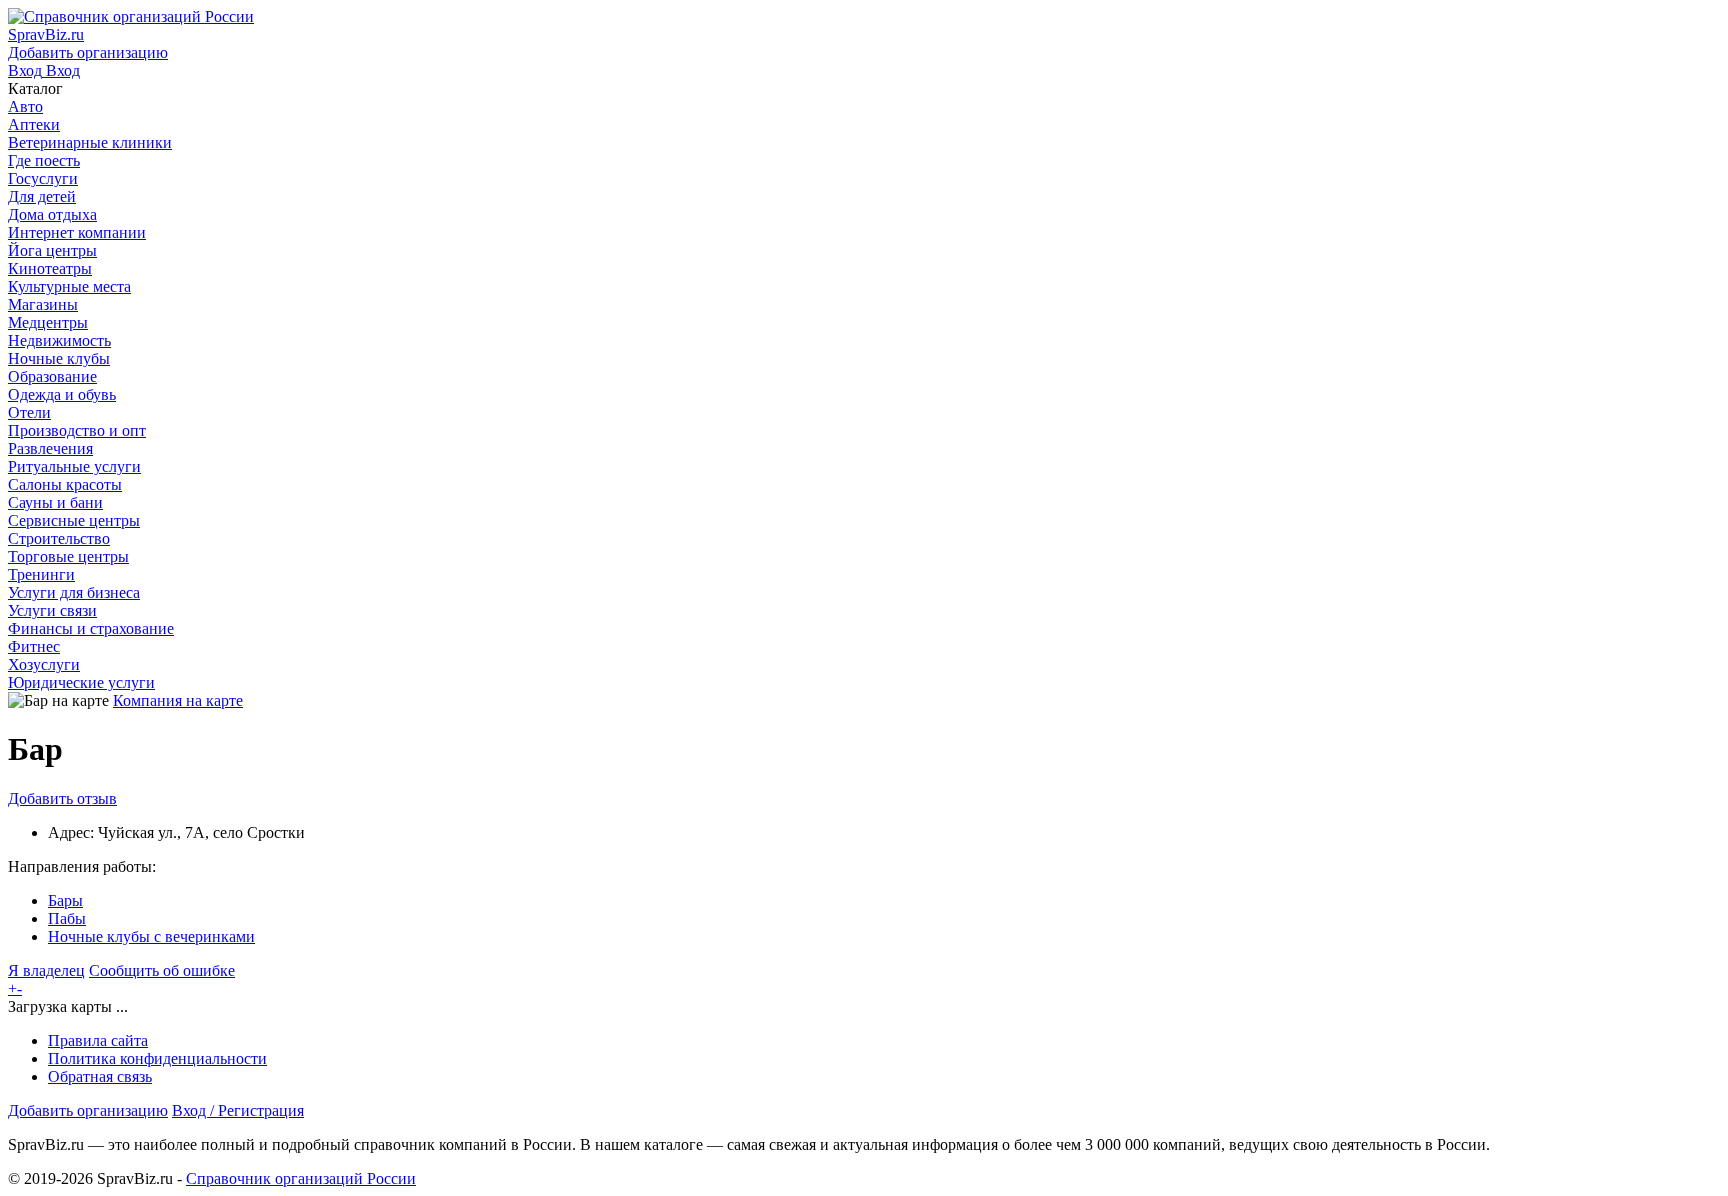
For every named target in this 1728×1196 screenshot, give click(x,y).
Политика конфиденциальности (157, 1058)
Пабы (67, 918)
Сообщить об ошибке (162, 970)
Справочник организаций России (301, 1178)
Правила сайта (98, 1040)
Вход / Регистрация (238, 1110)
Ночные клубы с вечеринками (151, 936)
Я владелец (46, 970)
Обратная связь (100, 1076)
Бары (65, 900)
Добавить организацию (88, 1110)
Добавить (62, 798)
